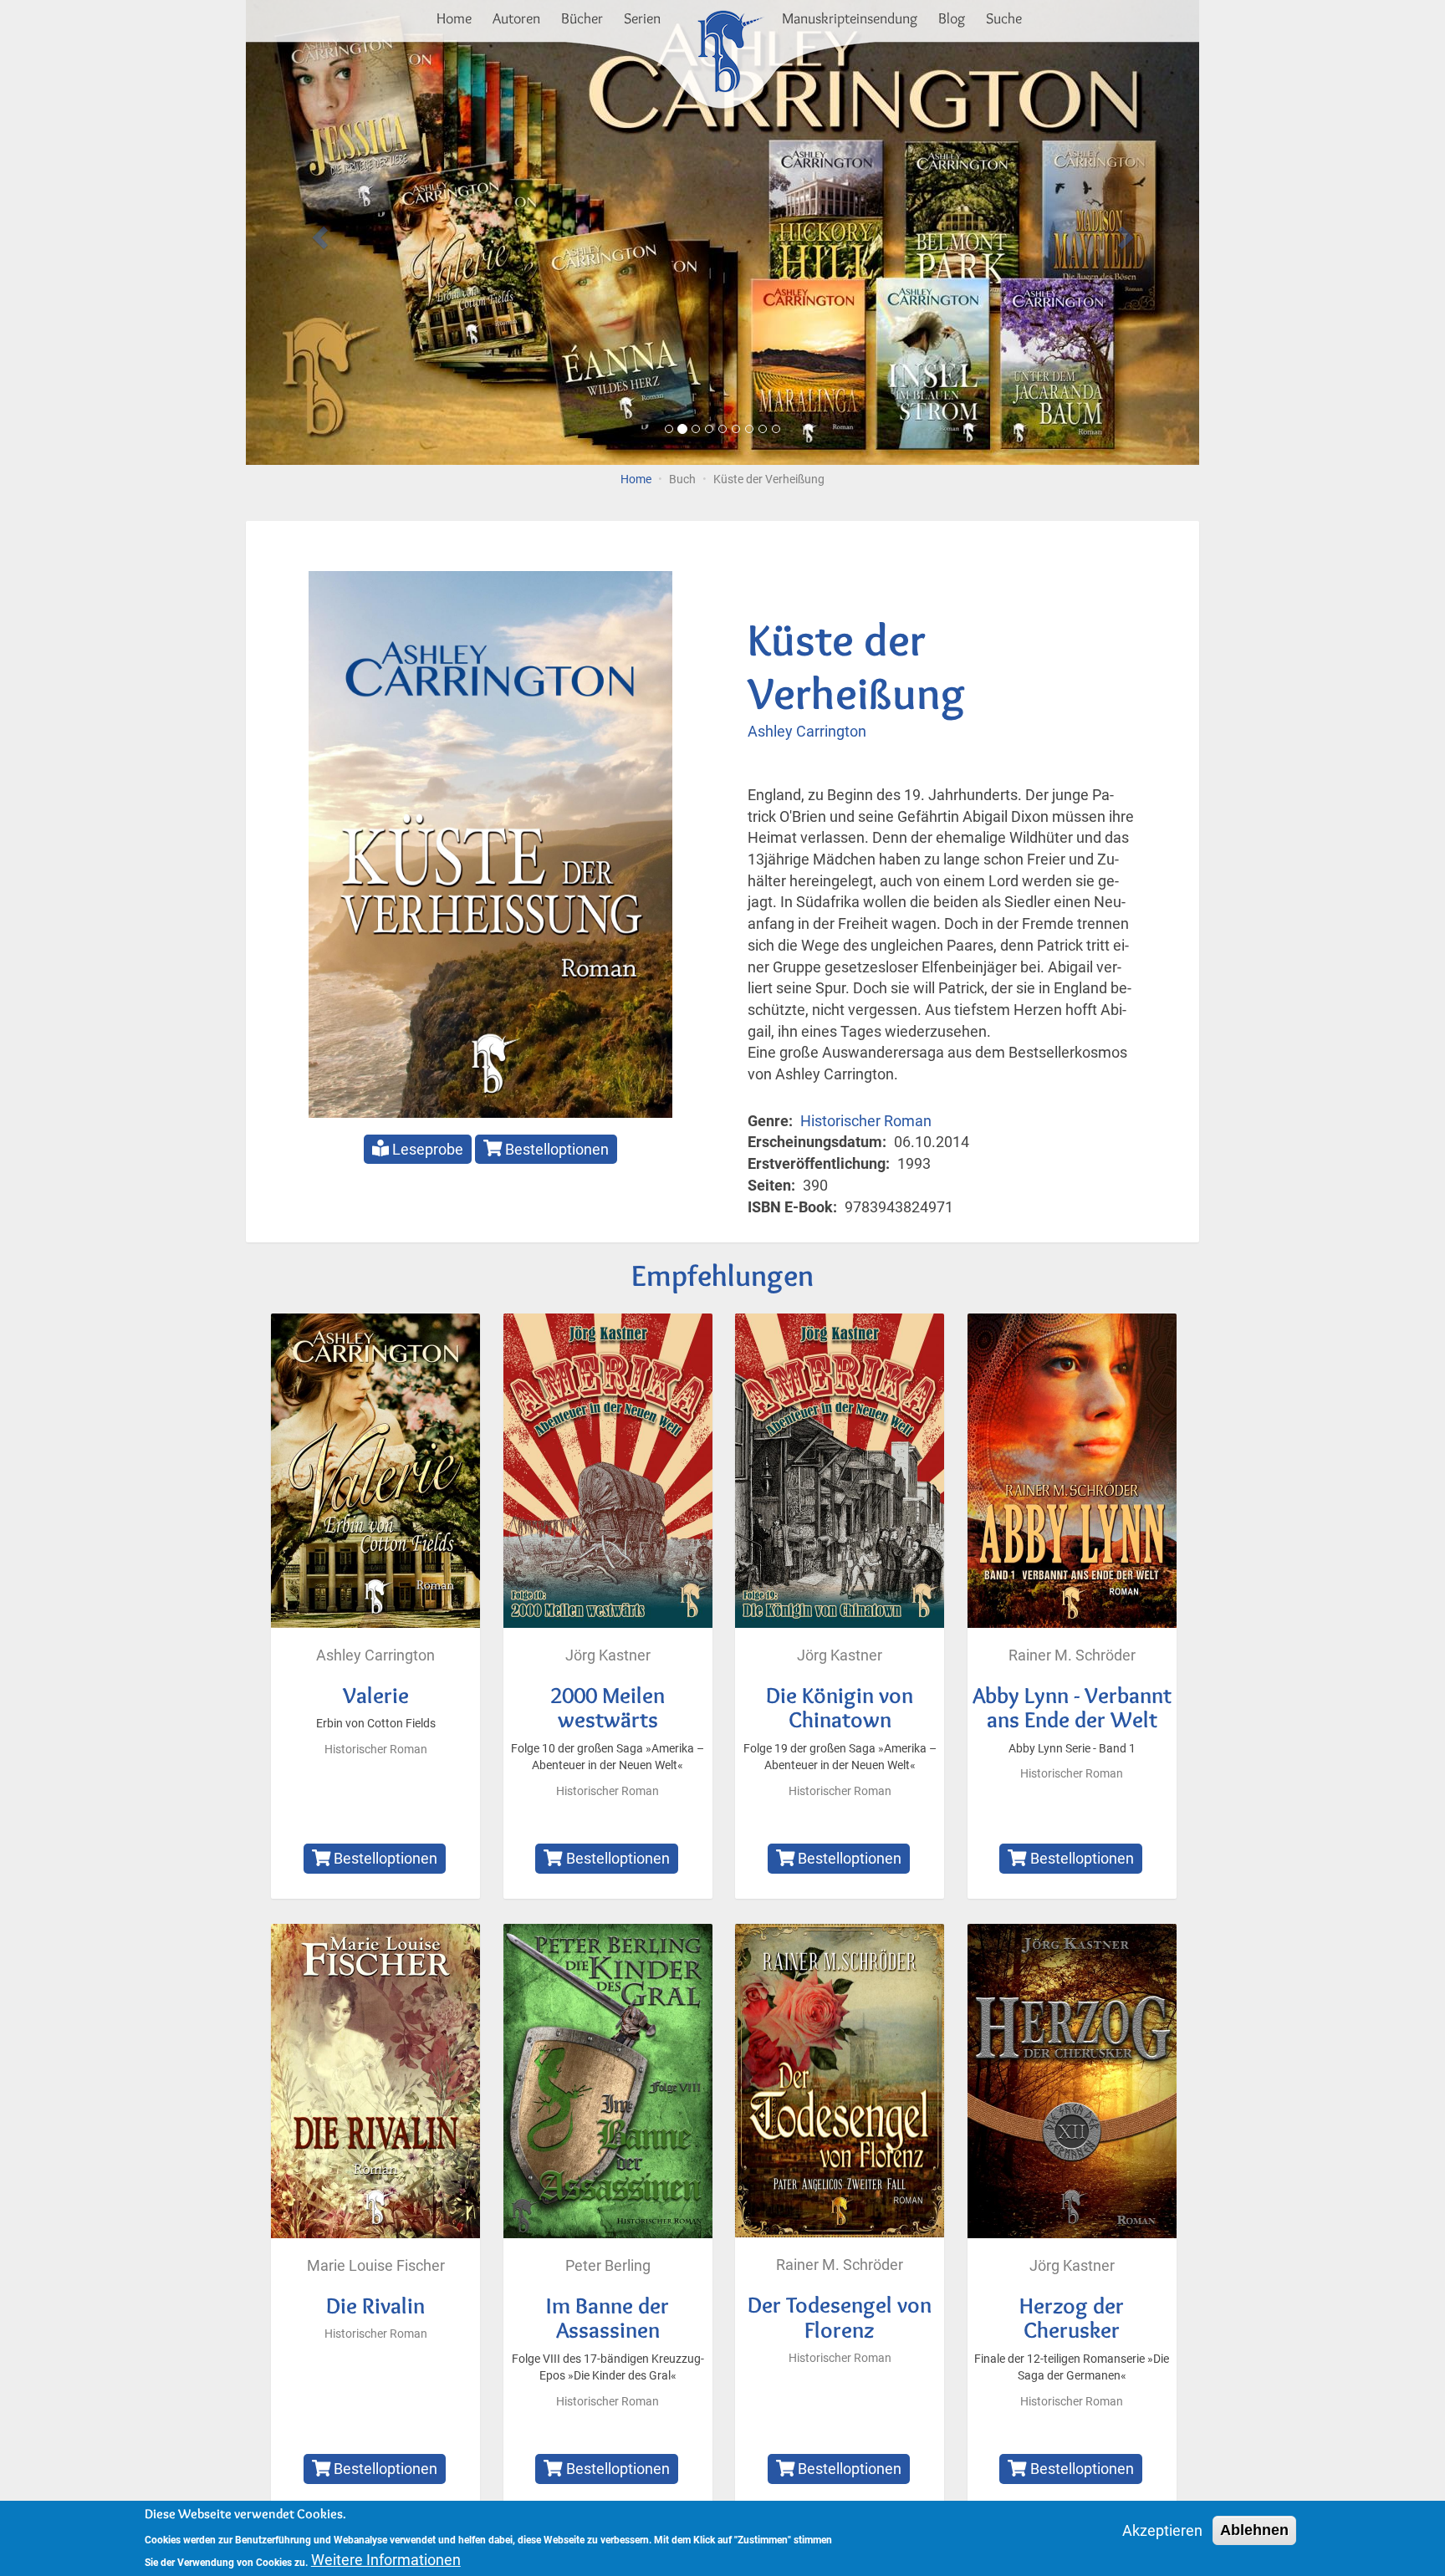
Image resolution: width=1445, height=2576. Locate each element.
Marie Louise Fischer (376, 2265)
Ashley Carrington (807, 731)
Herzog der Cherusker (1072, 2318)
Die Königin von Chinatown (840, 1708)
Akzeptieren (1162, 2530)
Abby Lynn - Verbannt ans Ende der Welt (1072, 1708)
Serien (642, 18)
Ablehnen (1254, 2530)
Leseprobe (426, 1149)
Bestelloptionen (555, 1149)
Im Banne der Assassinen (608, 2318)
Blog (952, 18)
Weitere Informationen (386, 2560)
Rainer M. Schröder (1072, 1655)
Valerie (376, 1695)
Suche (1004, 18)
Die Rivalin (375, 2306)
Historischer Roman (866, 1121)
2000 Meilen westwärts (608, 1708)
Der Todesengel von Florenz (840, 2317)
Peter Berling (608, 2265)
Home (454, 18)
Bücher (582, 18)
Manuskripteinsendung (850, 18)
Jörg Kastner (608, 1655)
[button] (317, 232)
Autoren (516, 18)
